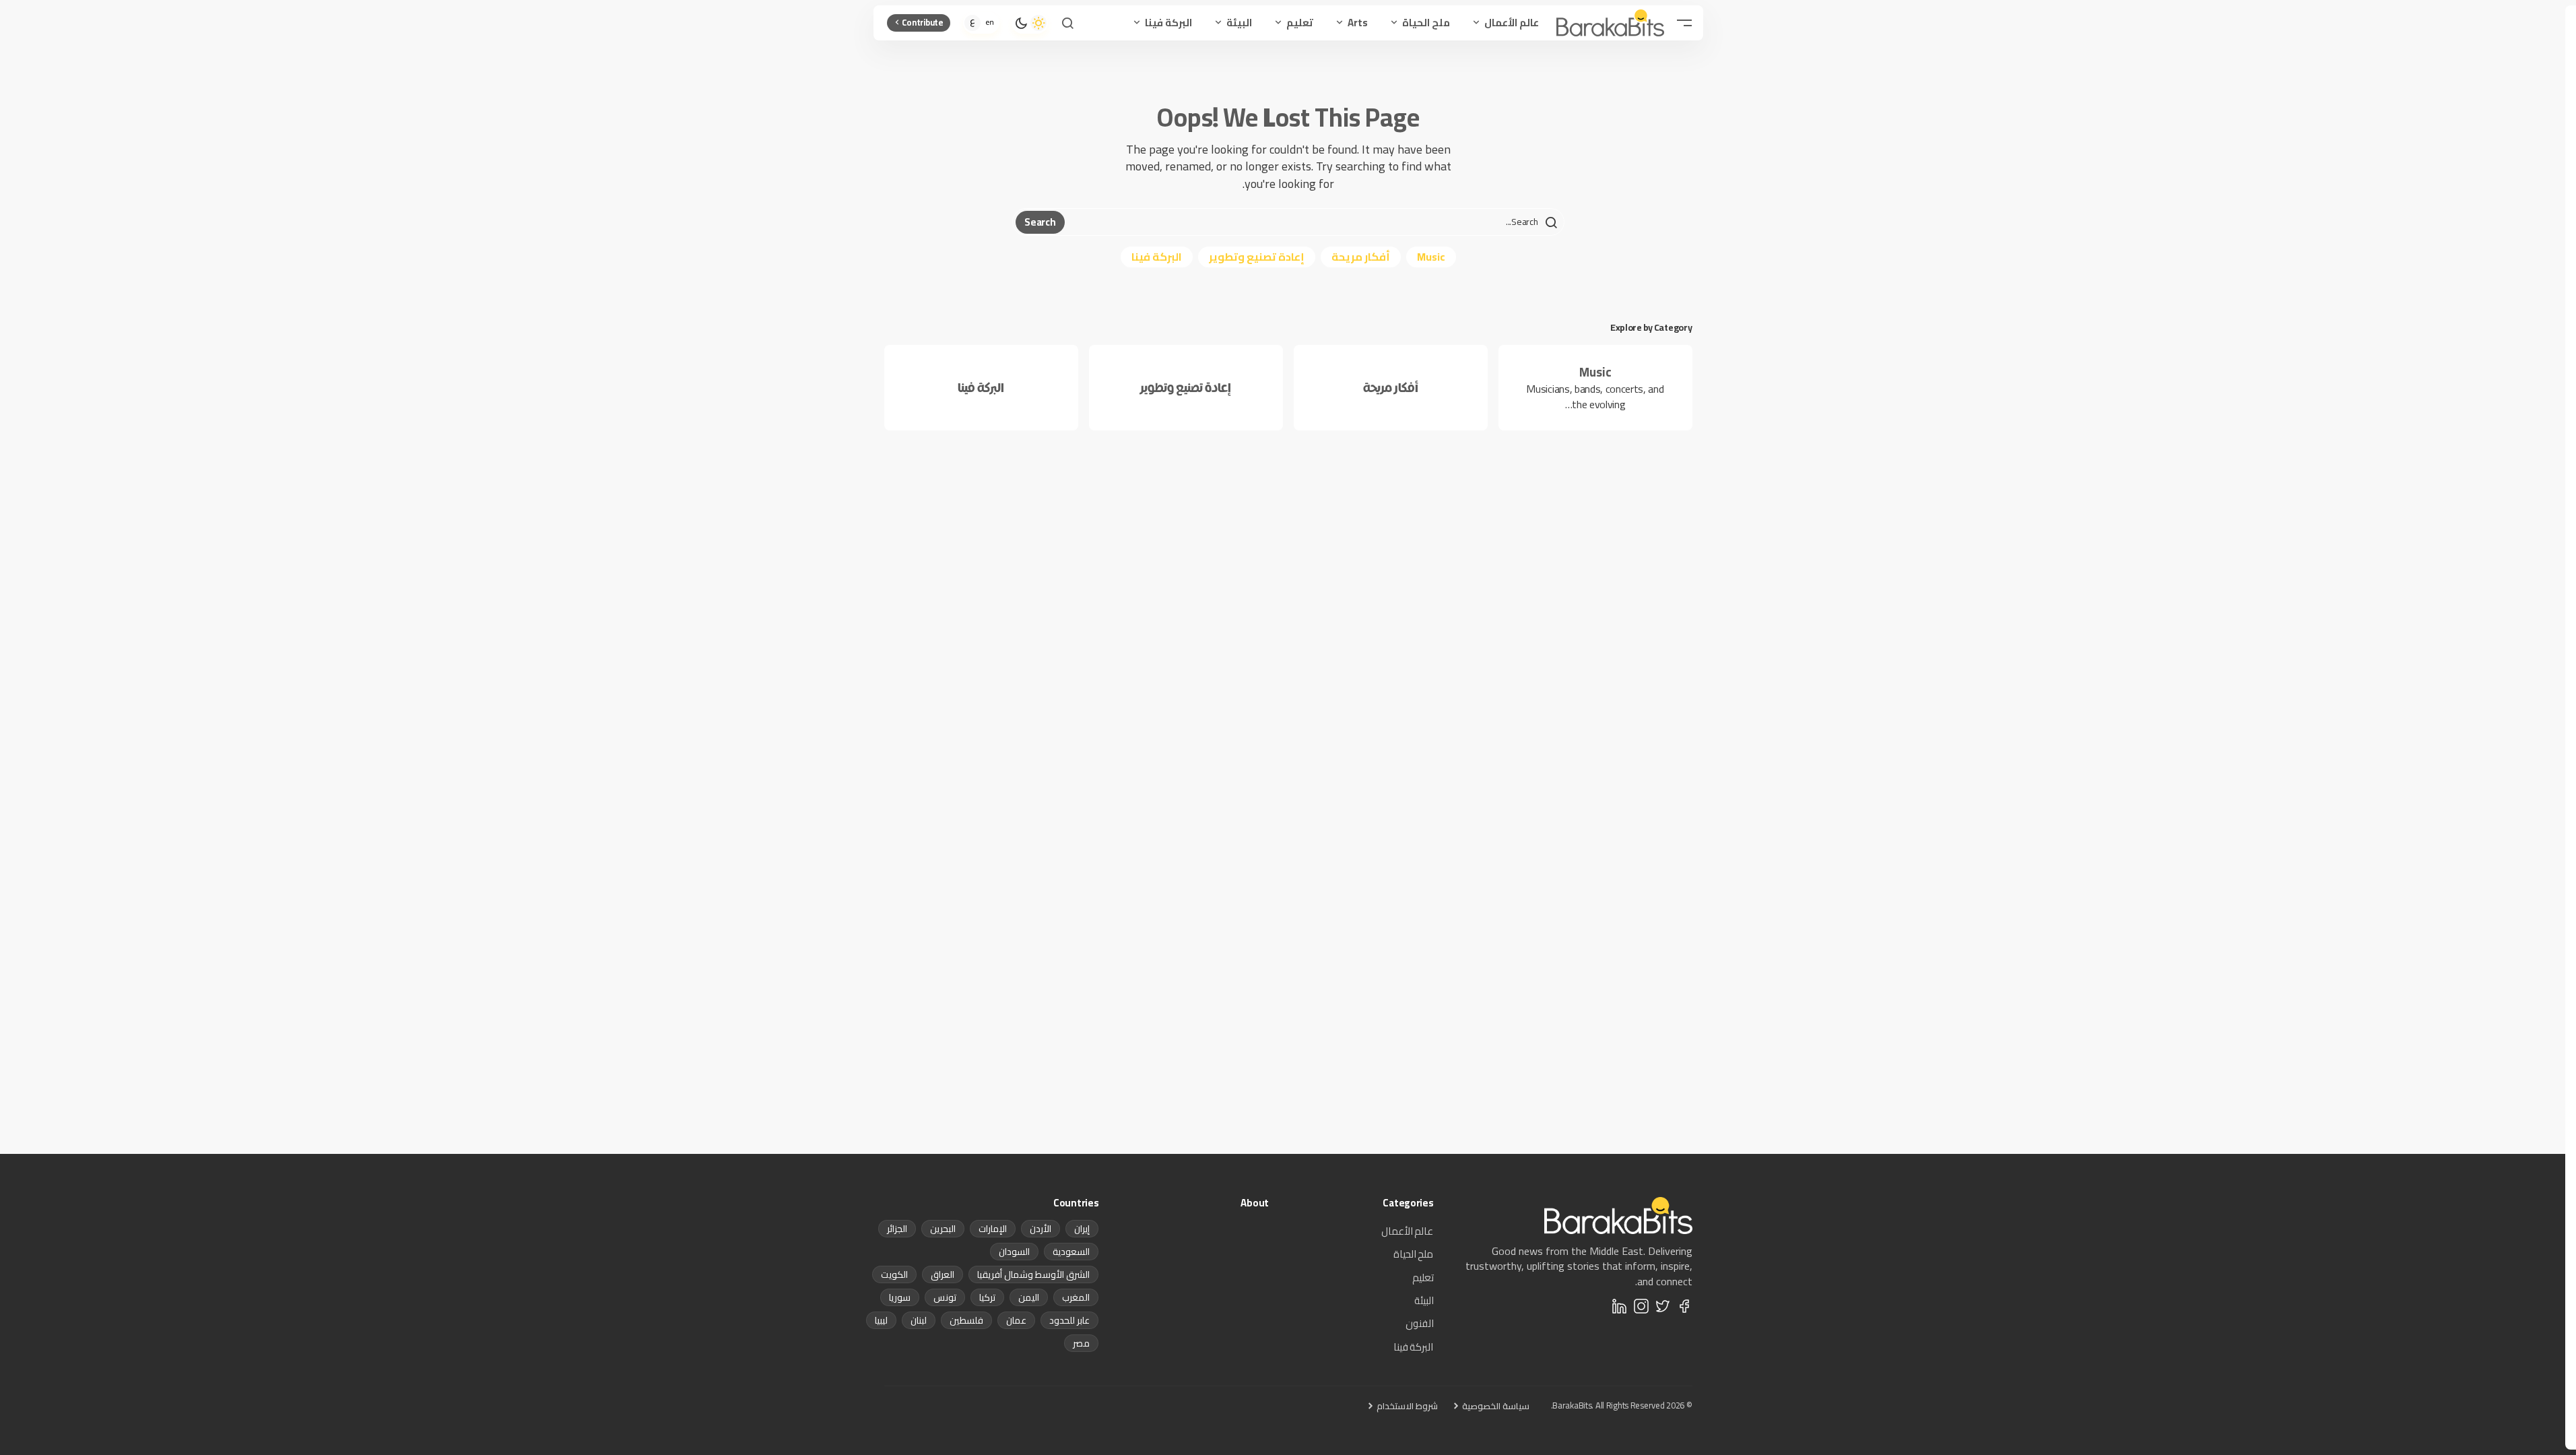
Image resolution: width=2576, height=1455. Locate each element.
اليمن (1029, 1297)
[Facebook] (1684, 1306)
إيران (1082, 1229)
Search (1040, 222)
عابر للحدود (1069, 1320)
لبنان (919, 1320)
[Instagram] (1641, 1306)
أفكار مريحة (1361, 257)
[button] (1684, 23)
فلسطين (966, 1320)
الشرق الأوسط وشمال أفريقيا (1033, 1274)
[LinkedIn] (1620, 1306)
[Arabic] (972, 23)
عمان (1016, 1320)
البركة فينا (1157, 257)
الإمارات (993, 1229)
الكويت (894, 1274)
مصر (1081, 1343)
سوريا (900, 1297)
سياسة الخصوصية (1496, 1406)
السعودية (1071, 1252)
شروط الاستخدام (1407, 1406)
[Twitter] (1663, 1306)
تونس (945, 1297)
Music (1431, 257)
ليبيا (881, 1320)
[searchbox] (1313, 222)
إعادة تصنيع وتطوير (1257, 257)
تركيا (987, 1297)
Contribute (923, 22)
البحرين (943, 1229)
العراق (943, 1274)
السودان (1014, 1252)
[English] (990, 23)
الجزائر (897, 1229)
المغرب (1076, 1297)
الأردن (1041, 1229)
